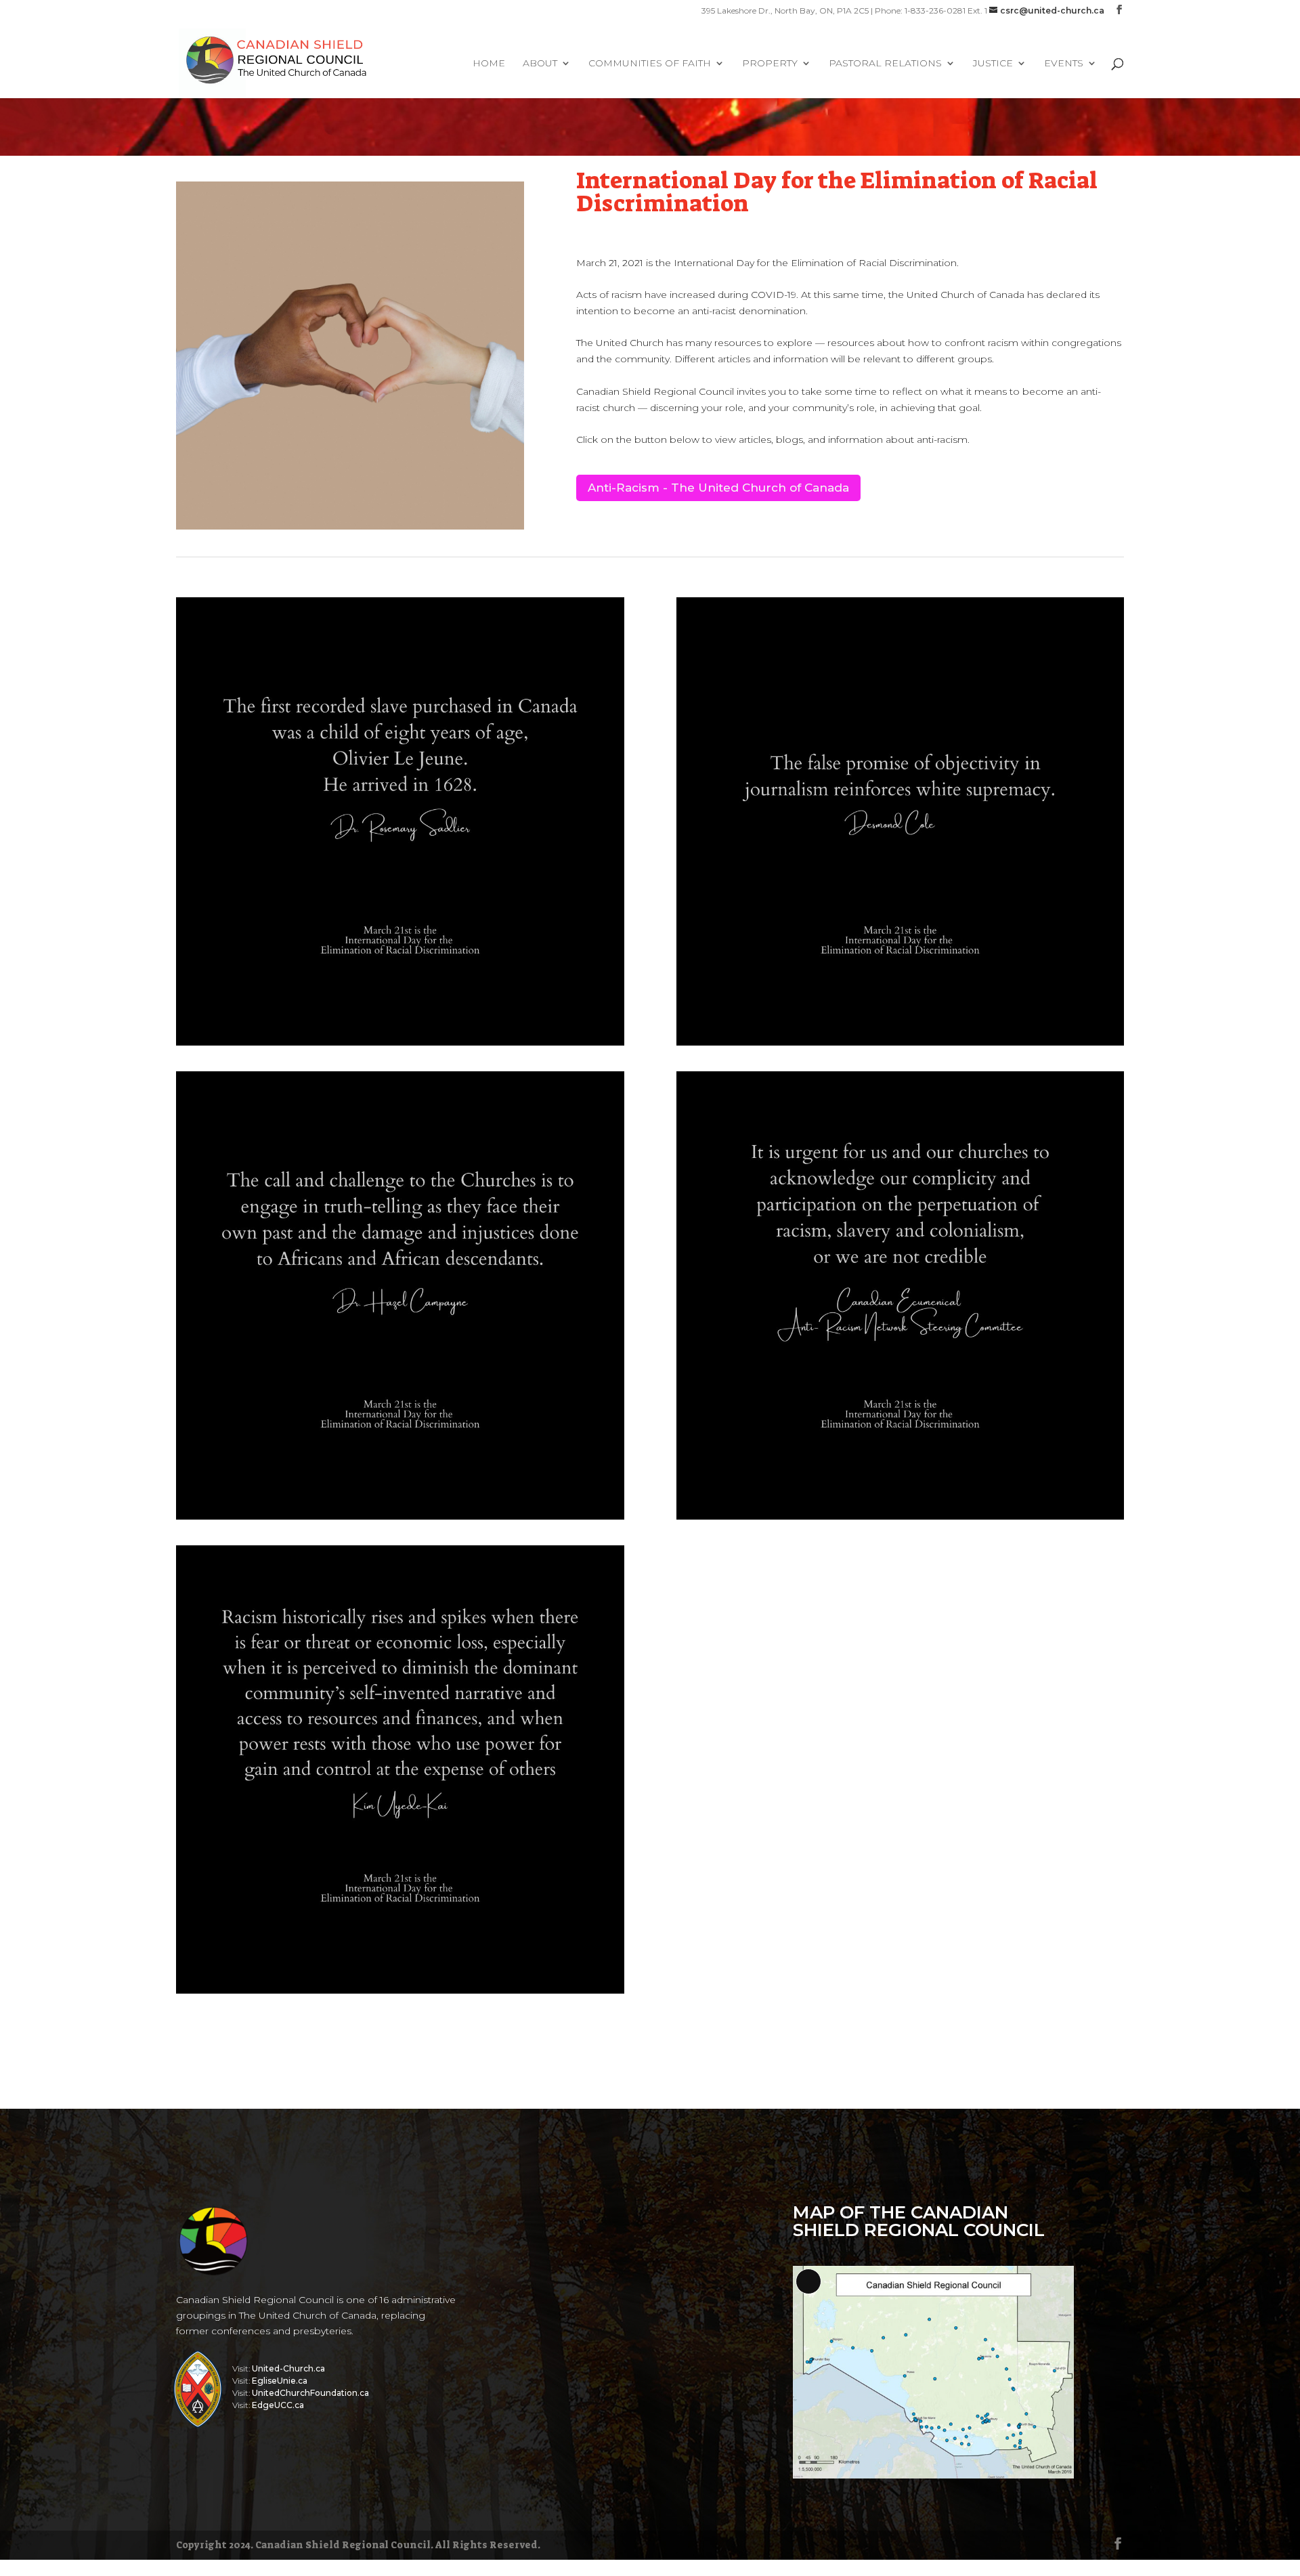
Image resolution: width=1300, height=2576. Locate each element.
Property (770, 64)
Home (489, 64)
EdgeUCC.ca (278, 2405)
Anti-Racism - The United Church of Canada (718, 488)
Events (1064, 64)
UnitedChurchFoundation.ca (310, 2393)
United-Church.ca (288, 2368)
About (540, 64)
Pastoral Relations (885, 64)
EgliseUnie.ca (280, 2381)
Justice (993, 64)
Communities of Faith (650, 64)
